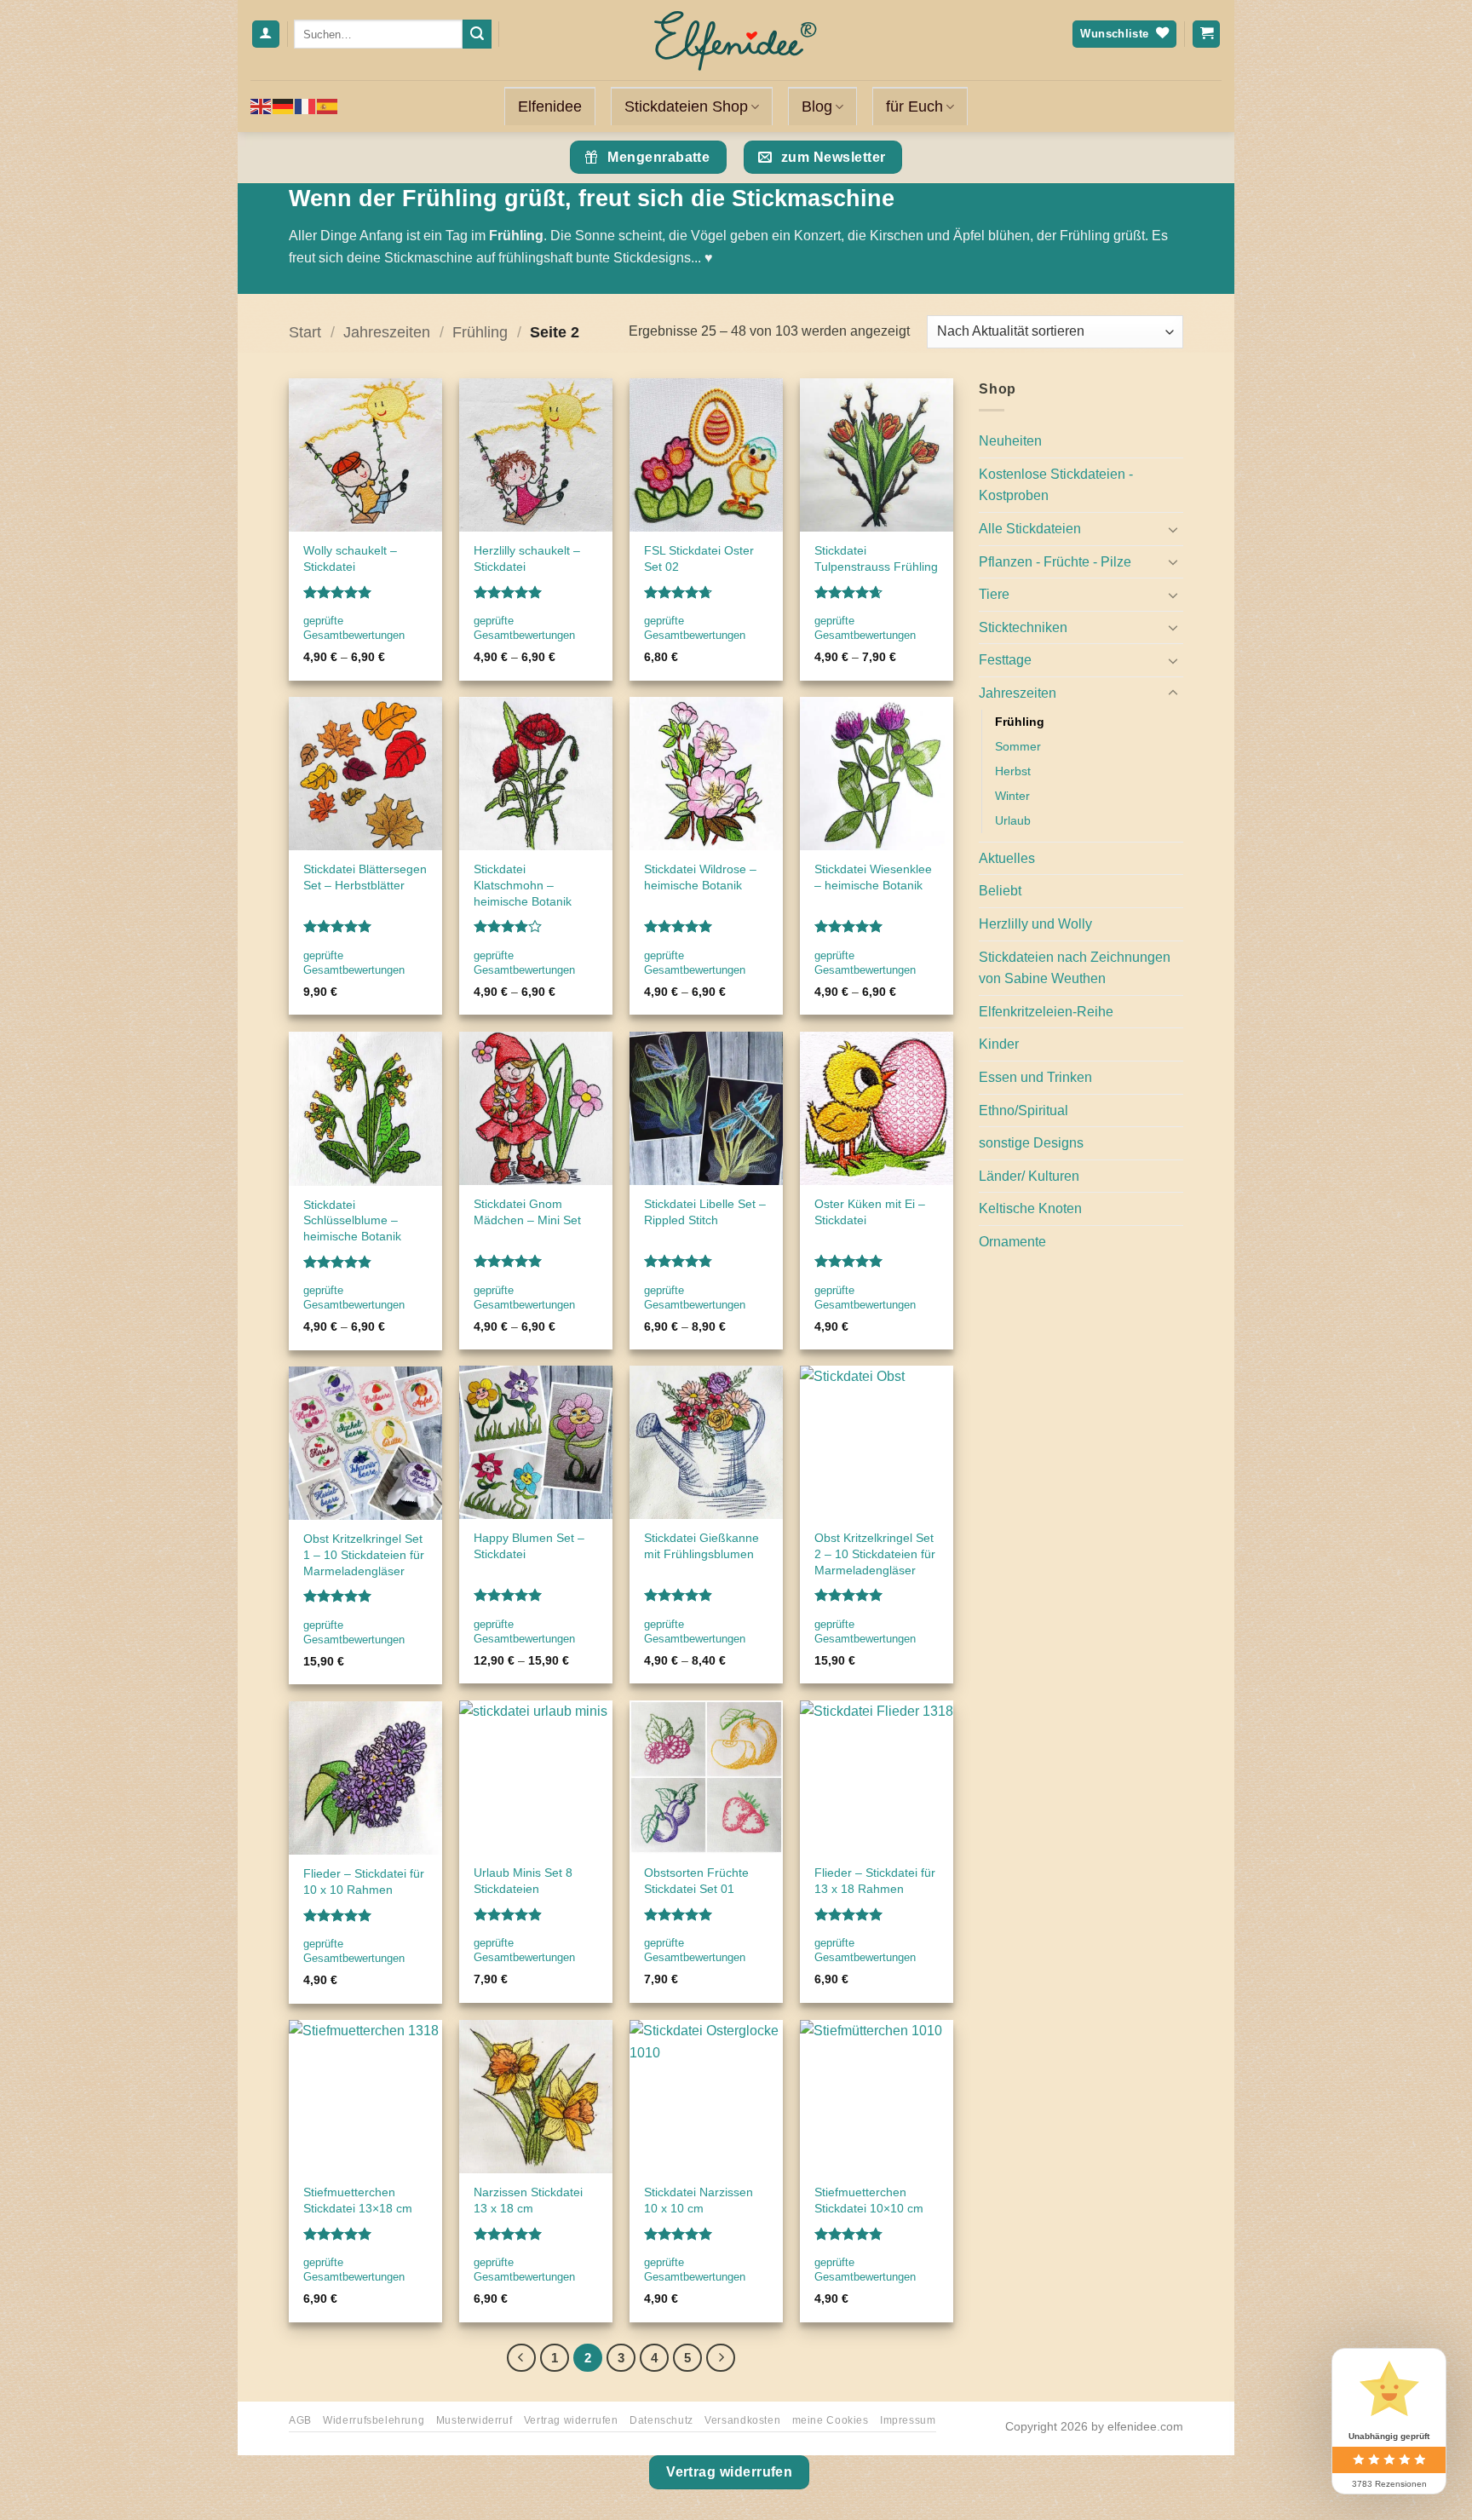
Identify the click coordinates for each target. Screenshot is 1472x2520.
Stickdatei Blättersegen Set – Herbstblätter (365, 877)
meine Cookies (831, 2420)
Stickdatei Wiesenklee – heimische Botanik (873, 877)
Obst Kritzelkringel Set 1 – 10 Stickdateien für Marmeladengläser (364, 1554)
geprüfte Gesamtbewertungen (354, 628)
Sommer (1018, 746)
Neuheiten (1010, 441)
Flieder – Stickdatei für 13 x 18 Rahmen (875, 1881)
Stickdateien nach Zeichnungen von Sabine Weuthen (1075, 968)
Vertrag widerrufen (571, 2420)
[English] (262, 106)
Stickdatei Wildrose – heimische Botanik (700, 877)
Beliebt (1000, 891)
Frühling (480, 332)
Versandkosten (742, 2420)
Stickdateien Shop (686, 106)
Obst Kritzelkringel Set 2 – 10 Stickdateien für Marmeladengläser (875, 1553)
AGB (300, 2420)
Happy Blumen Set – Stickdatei (529, 1546)
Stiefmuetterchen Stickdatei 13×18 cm (358, 2200)
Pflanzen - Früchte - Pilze (1055, 562)
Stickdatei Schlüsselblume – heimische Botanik (352, 1220)
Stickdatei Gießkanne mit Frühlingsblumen (701, 1546)
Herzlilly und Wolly (1035, 924)
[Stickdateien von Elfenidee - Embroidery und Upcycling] (736, 40)
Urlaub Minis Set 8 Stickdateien (523, 1881)
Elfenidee (550, 106)
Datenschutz (661, 2420)
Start (305, 332)
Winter (1012, 796)
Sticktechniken (1023, 627)
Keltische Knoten (1030, 1208)
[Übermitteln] (477, 34)
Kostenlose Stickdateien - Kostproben (1056, 485)
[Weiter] (721, 2358)
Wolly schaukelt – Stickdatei (350, 558)
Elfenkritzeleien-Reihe (1046, 1012)
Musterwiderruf (474, 2420)
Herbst (1013, 771)
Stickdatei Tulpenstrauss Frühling (876, 558)
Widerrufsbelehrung (374, 2420)
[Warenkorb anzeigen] (1206, 35)
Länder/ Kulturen (1029, 1176)
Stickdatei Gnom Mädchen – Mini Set (527, 1212)
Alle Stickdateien (1030, 529)
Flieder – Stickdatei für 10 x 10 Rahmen (364, 1881)
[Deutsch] (284, 106)
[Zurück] (521, 2358)
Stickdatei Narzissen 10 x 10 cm (699, 2200)
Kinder (999, 1044)
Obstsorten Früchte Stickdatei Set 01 (696, 1881)
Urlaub (1013, 820)
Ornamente (1012, 1242)
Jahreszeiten (387, 332)
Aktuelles (1007, 858)
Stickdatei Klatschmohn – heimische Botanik (523, 885)
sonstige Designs (1031, 1143)
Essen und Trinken (1035, 1077)
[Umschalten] (1173, 529)
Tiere (994, 594)
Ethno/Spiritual (1023, 1110)
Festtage (1005, 660)
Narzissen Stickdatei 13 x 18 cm (528, 2200)
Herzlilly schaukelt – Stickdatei (527, 558)
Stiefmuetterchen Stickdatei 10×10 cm (869, 2200)
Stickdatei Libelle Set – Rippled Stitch (705, 1212)
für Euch (914, 106)
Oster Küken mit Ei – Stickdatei (870, 1212)
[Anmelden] (266, 35)
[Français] (306, 106)
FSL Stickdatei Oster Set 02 (699, 558)
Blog (817, 106)
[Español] (328, 106)
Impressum (908, 2420)
